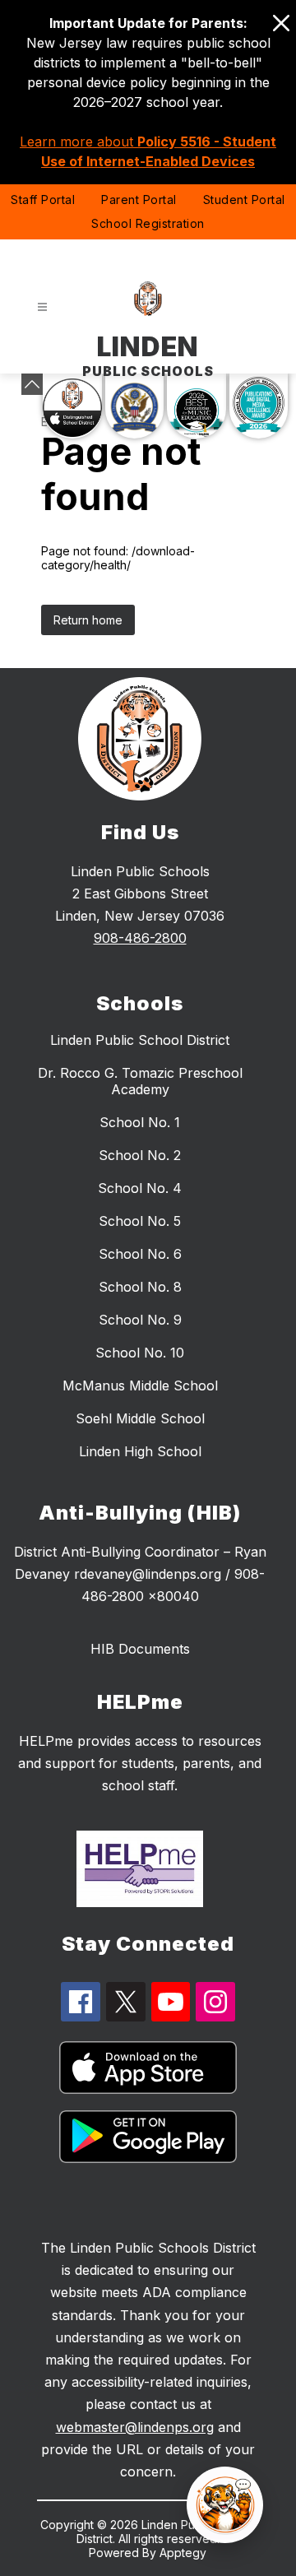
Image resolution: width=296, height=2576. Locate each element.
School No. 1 (140, 1122)
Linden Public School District (140, 1040)
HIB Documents (140, 1649)
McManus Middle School (140, 1385)
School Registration (148, 223)
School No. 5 (140, 1221)
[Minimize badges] (32, 384)
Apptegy (183, 2553)
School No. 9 (140, 1320)
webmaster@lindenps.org (135, 2427)
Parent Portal (139, 200)
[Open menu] (42, 307)
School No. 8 (140, 1287)
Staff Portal (43, 200)
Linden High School (140, 1451)
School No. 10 (140, 1353)
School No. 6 (140, 1254)
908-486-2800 (140, 938)
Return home (88, 620)
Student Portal (244, 200)
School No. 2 (140, 1155)
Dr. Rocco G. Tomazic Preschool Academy (140, 1081)
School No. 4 (140, 1188)
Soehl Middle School (140, 1418)
